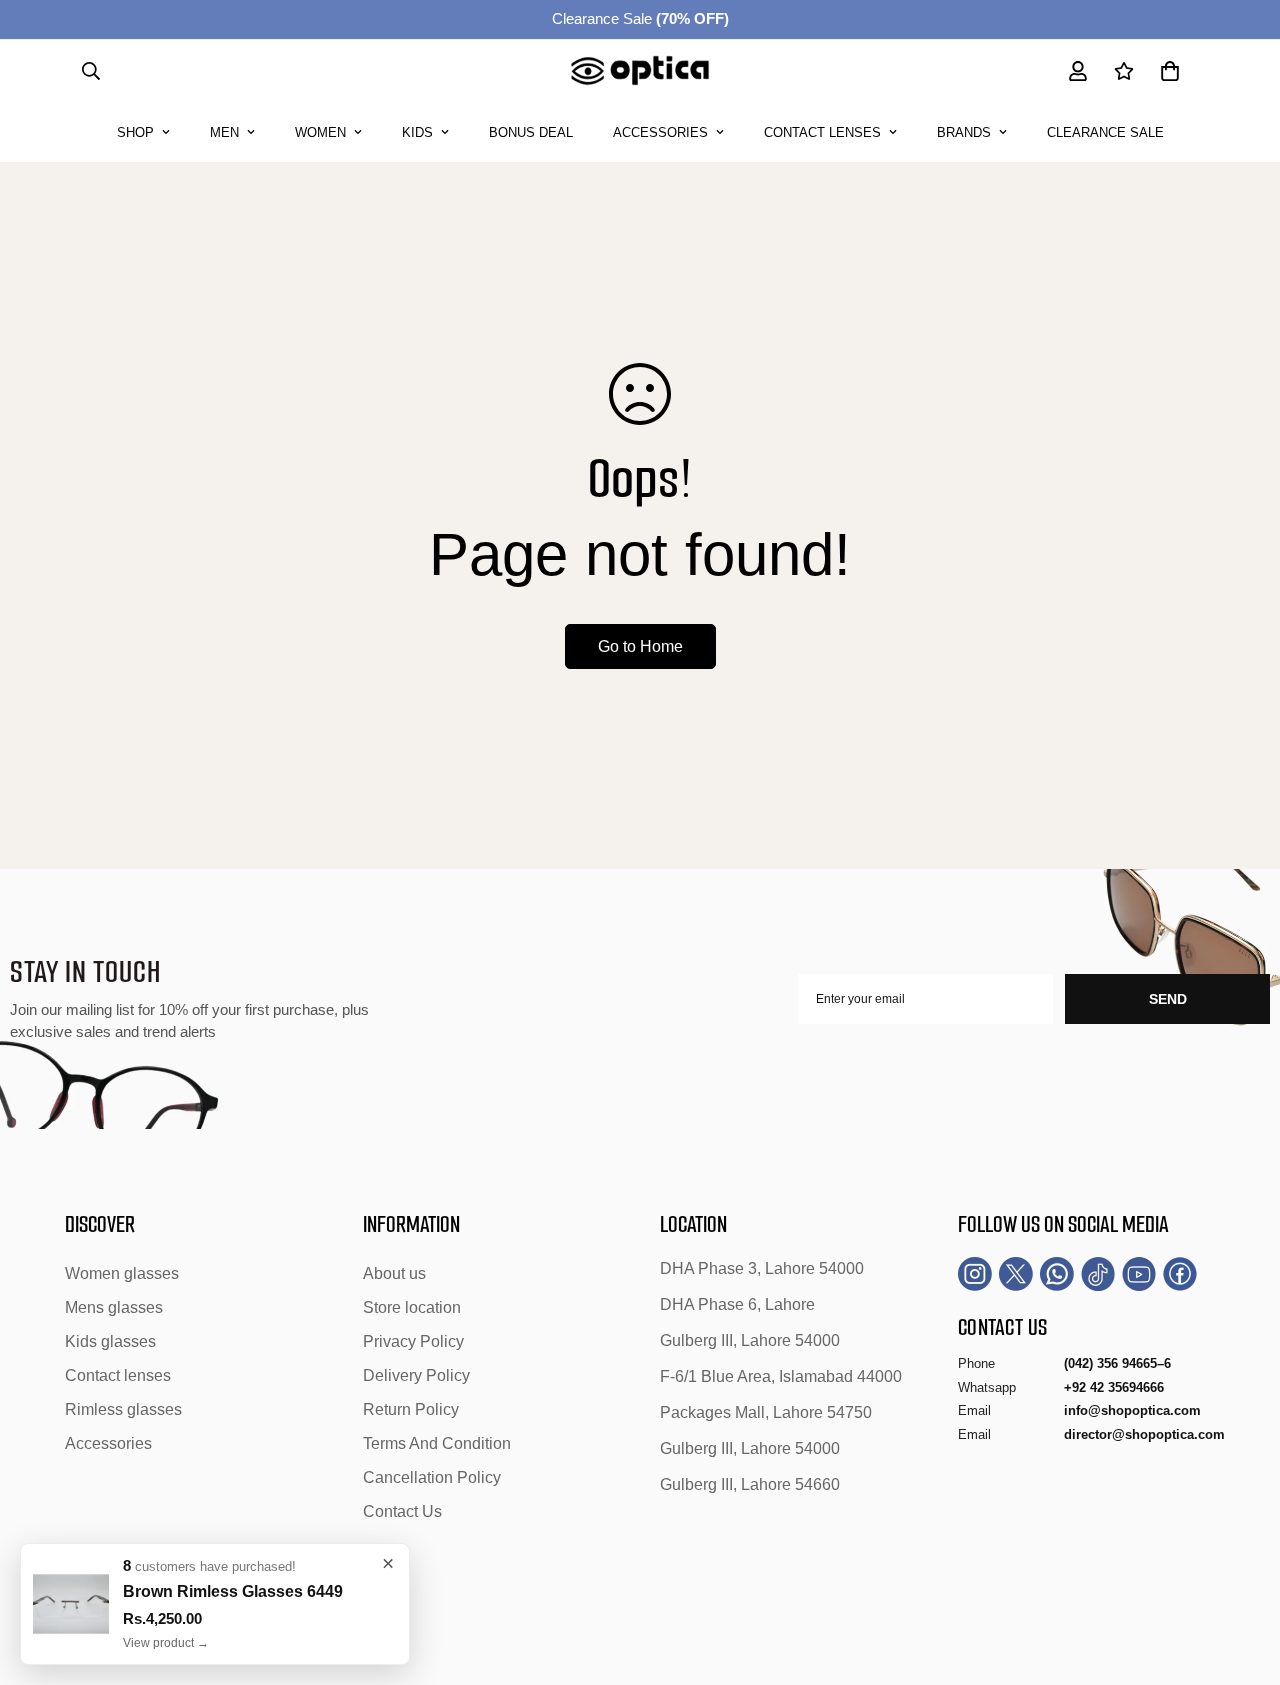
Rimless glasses (123, 1409)
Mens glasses (114, 1307)
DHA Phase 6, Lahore (737, 1304)
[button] (1170, 71)
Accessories (660, 132)
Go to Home (640, 646)
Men (224, 132)
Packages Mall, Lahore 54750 (766, 1412)
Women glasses (122, 1273)
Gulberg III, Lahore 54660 (750, 1484)
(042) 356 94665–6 (1117, 1363)
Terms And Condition (437, 1443)
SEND (1168, 999)
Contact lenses (822, 132)
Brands (964, 132)
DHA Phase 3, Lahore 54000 (762, 1268)
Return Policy (411, 1409)
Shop (135, 132)
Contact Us (402, 1511)
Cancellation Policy (432, 1477)
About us (394, 1273)
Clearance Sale (640, 18)
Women (320, 132)
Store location (412, 1307)
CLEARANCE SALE (1105, 132)
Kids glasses (110, 1341)
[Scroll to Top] (1241, 1576)
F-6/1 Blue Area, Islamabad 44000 (781, 1376)
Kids (417, 132)
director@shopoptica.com (1144, 1434)
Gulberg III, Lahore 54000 (750, 1340)
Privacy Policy (413, 1341)
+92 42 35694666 (1114, 1387)
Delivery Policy (416, 1375)
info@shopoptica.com (1132, 1410)
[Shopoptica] (640, 71)
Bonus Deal (531, 132)
